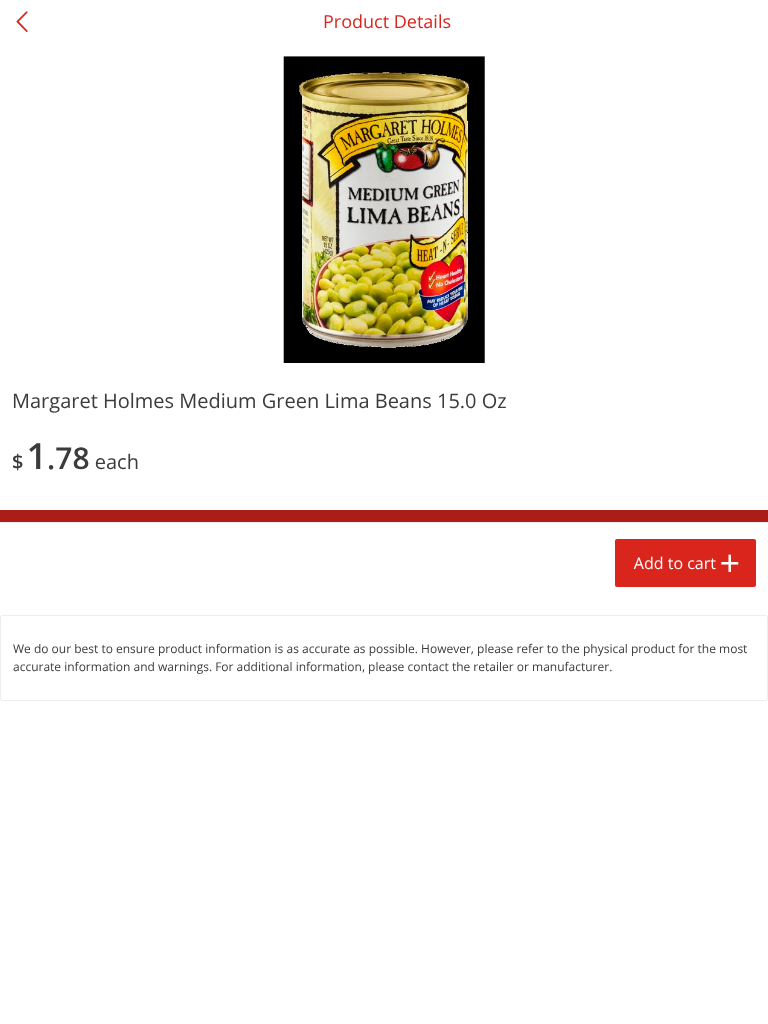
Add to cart (675, 563)
